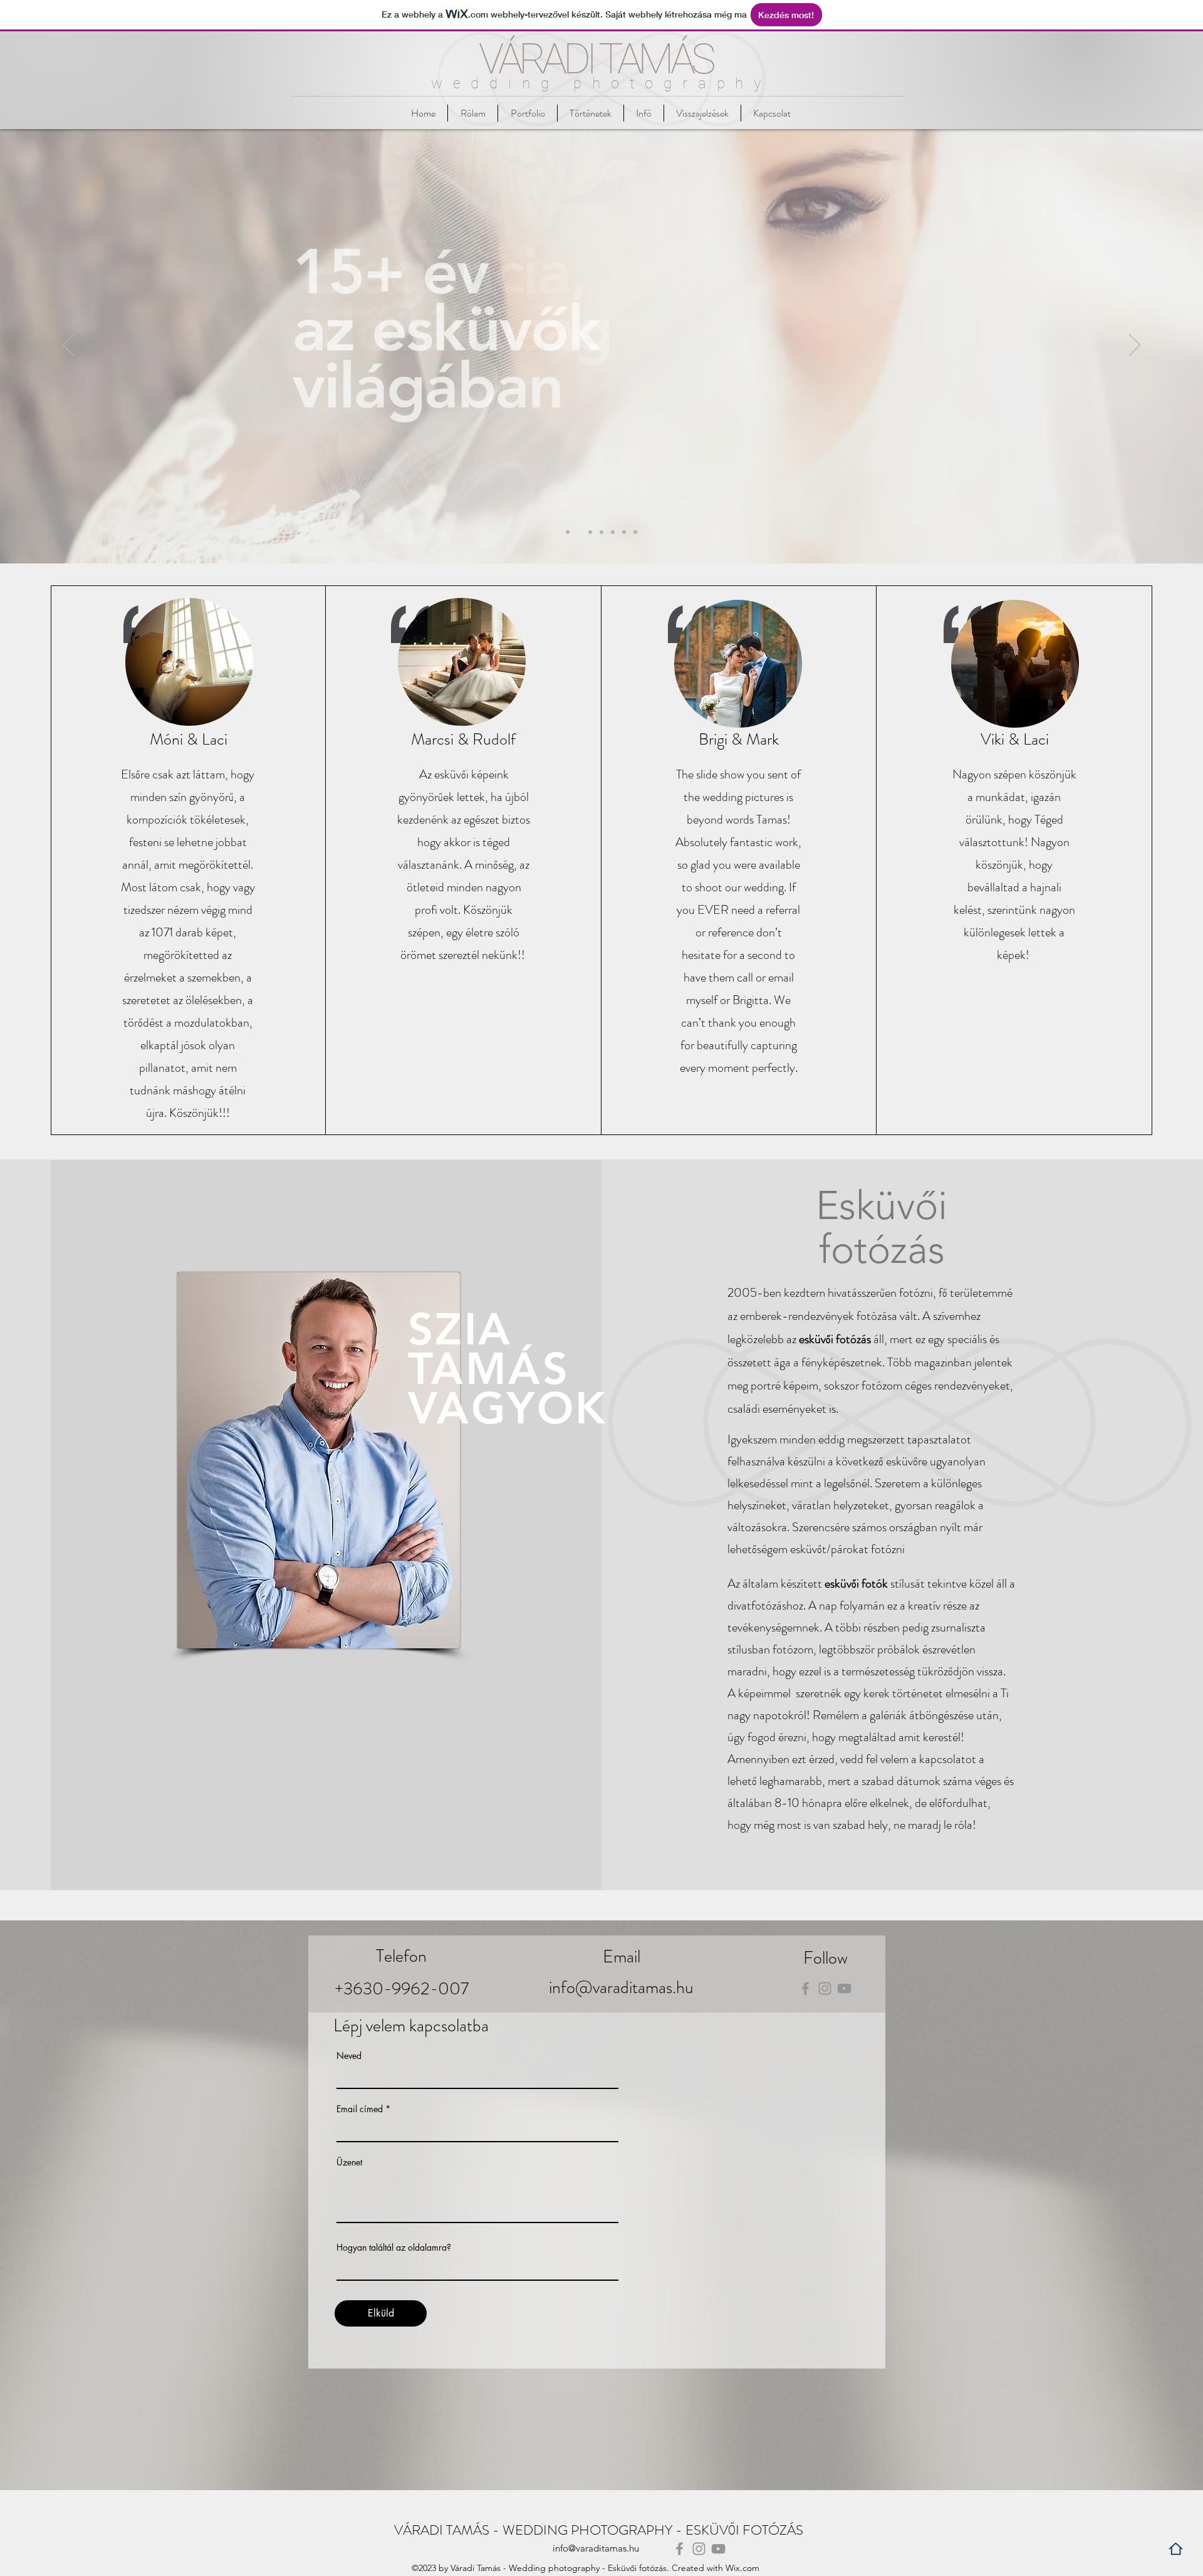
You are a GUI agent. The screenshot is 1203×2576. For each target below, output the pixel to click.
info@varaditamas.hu (621, 1987)
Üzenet (349, 2162)
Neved (349, 2056)
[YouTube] (844, 1988)
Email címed (360, 2109)
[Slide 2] (579, 532)
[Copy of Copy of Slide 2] (590, 532)
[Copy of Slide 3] (613, 532)
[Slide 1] (568, 532)
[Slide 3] (601, 532)
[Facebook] (805, 1988)
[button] (644, 113)
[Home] (1176, 2549)
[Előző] (68, 346)
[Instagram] (825, 1988)
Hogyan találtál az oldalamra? (394, 2248)
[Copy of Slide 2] (635, 532)
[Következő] (1135, 346)
